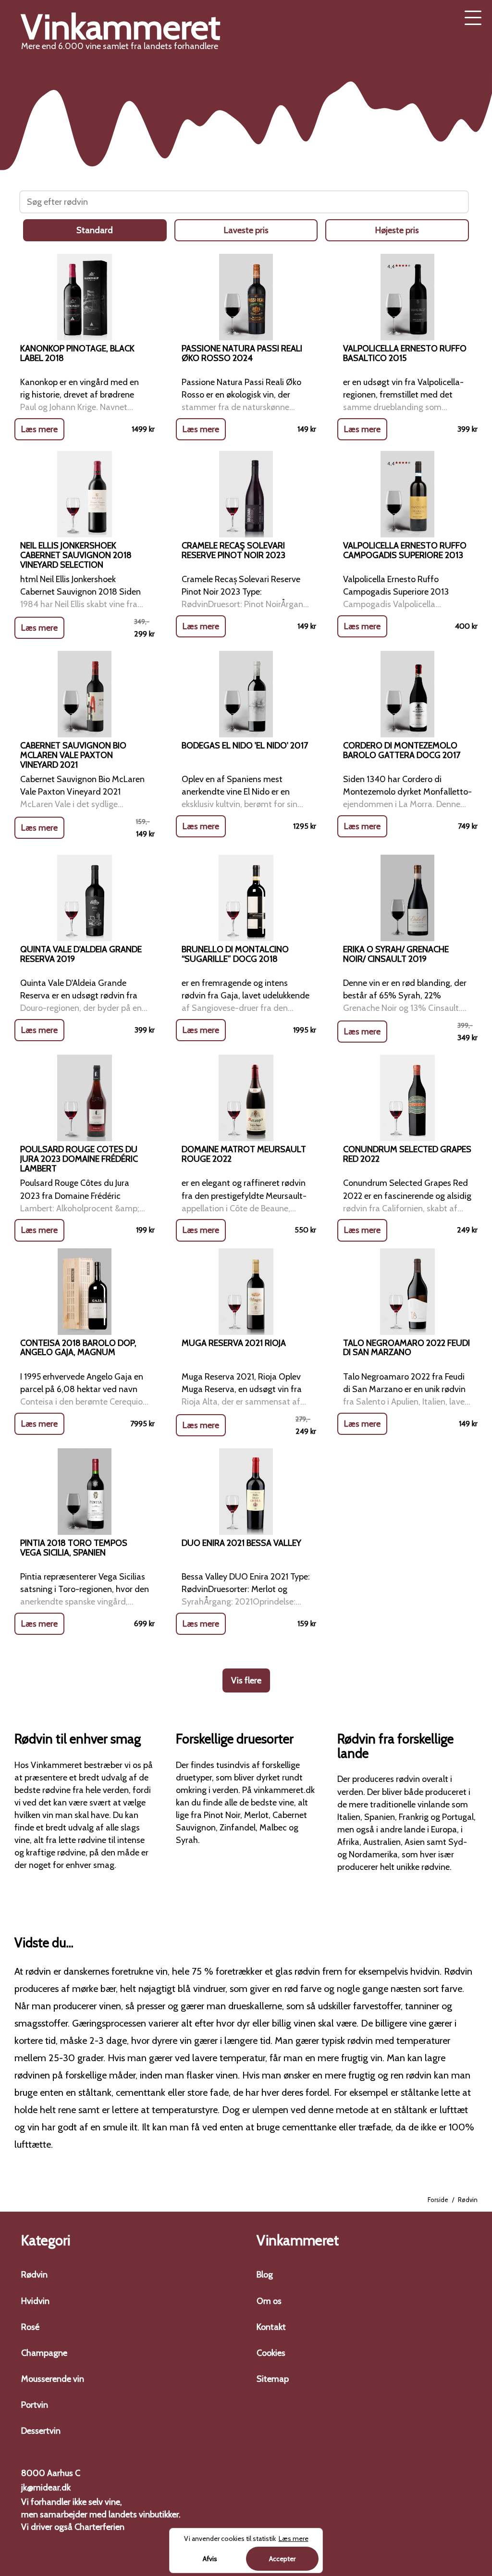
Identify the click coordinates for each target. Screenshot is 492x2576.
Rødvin (34, 2275)
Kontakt (271, 2327)
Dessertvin (41, 2431)
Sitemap (273, 2379)
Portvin (35, 2405)
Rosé (30, 2327)
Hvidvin (35, 2301)
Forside (438, 2200)
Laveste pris (246, 230)
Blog (265, 2275)
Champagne (44, 2353)
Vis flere (246, 1680)
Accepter (282, 2559)
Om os (269, 2301)
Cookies (271, 2353)
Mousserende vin (53, 2379)
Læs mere (39, 429)
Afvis (210, 2559)
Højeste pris (397, 230)
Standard (95, 230)
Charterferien (99, 2527)
